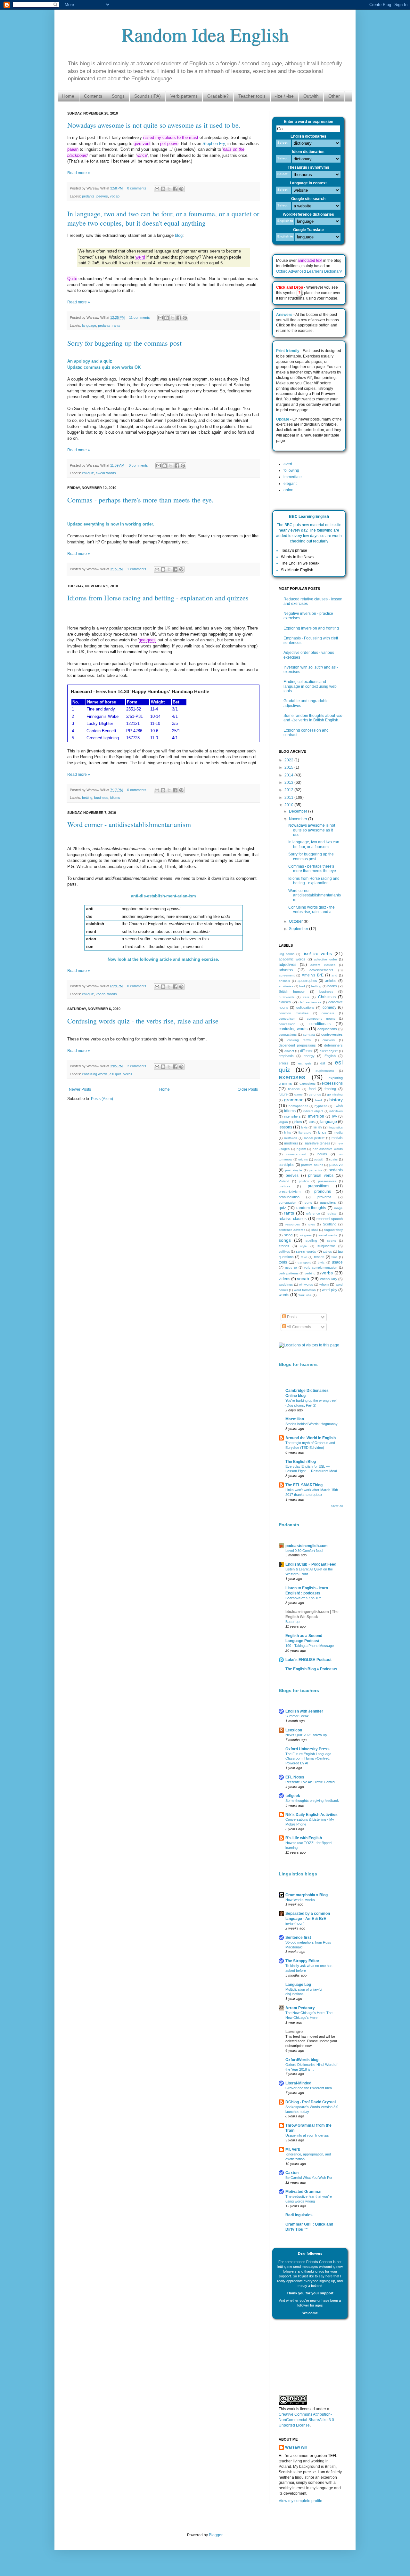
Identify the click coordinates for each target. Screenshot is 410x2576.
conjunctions (327, 1029)
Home (68, 96)
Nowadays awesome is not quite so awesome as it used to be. (154, 125)
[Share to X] (169, 189)
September (299, 929)
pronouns (323, 1192)
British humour (292, 991)
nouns (322, 1154)
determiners (333, 1045)
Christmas (327, 997)
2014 (289, 775)
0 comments (137, 188)
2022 (289, 760)
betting (87, 798)
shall (315, 1230)
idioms (115, 798)
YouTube (305, 1295)
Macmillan (295, 1419)
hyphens (321, 1106)
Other (334, 96)
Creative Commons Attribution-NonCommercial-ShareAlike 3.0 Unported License (306, 2420)
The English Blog (301, 1462)
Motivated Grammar (304, 2192)
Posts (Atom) (102, 1099)
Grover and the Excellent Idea (309, 2088)
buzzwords (287, 997)
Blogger (216, 2535)
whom (324, 1284)
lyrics (322, 1132)
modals (337, 1138)
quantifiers (328, 1202)
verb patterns (289, 1273)
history (336, 1100)
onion (288, 490)
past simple (294, 1170)
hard (319, 1100)
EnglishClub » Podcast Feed (311, 1564)
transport (304, 1262)
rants (116, 325)
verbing (310, 1273)
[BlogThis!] (163, 189)
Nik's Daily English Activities (312, 1815)
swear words (106, 473)
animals (284, 981)
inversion (316, 1116)
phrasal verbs (321, 1176)
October (296, 921)
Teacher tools (252, 96)
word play (329, 1290)
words (112, 994)
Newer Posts (80, 1089)
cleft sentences (310, 1002)
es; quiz (305, 1063)
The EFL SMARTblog (304, 1485)
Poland (284, 1181)
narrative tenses (318, 1143)
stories (284, 1246)
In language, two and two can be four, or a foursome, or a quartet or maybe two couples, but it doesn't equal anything (163, 218)
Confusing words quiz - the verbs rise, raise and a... (312, 910)
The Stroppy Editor (302, 1961)
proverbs (324, 1197)
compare (328, 1013)
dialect (289, 1051)
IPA (334, 1116)
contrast (309, 1035)
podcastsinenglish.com (307, 1546)
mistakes (291, 1138)
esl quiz (88, 473)
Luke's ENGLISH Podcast (308, 1660)
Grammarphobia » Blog (307, 1895)
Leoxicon (294, 1730)
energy (309, 1056)
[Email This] (157, 189)
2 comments (137, 1066)
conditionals (320, 1024)
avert (288, 464)
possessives (327, 1181)
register (332, 1213)
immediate (293, 477)
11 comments (139, 317)
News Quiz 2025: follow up (306, 1735)
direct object (329, 1051)
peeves (102, 196)
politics (304, 1181)
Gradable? (218, 96)
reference (313, 1213)
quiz (282, 1208)
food (312, 1089)
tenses (319, 1257)
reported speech (330, 1219)
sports (332, 1241)
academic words (292, 959)
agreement (287, 975)
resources (293, 1224)
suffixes (284, 1252)
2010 (289, 805)
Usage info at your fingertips (307, 2135)
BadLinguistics (299, 2215)
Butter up (292, 1622)
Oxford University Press (307, 1749)
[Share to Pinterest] (181, 189)
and (334, 975)
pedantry (315, 1170)
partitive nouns (312, 1165)
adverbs (286, 970)
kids (312, 1122)
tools (283, 1262)
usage (337, 1262)
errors (283, 1063)
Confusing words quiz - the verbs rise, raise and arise (143, 1021)
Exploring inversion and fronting (311, 628)
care (306, 997)
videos (284, 1279)
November (299, 819)
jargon (283, 1122)
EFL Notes (295, 1777)
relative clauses (293, 1219)
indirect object (313, 1111)
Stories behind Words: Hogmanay (312, 1424)
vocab (115, 196)
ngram (301, 1149)
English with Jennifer (304, 1711)
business (101, 798)
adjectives (287, 965)
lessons (285, 1127)
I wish (338, 1106)
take (304, 1257)
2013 (289, 782)
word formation (305, 1290)
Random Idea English (205, 34)
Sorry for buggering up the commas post (124, 343)
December (299, 811)
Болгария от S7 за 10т (303, 1598)
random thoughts (311, 1208)
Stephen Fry (214, 144)
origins (303, 1159)
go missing (335, 1094)
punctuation (287, 1203)
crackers (329, 1040)
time (335, 1257)
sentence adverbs (292, 1230)
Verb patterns (184, 96)
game (299, 1094)
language (89, 325)
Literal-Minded (298, 2083)
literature (305, 1132)
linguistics (336, 1127)
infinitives (336, 1111)
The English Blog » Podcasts (311, 1669)
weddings (286, 1284)
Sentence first (298, 1938)
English (330, 1056)
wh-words (306, 1284)
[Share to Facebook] (175, 189)
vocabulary (329, 1279)
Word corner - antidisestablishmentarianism (129, 824)
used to (291, 1268)
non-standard (296, 1154)
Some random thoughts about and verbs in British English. (313, 718)
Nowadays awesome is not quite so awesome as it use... (312, 830)
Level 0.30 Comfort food (304, 1551)
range (338, 1208)
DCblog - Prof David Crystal (311, 2102)
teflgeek (293, 1796)
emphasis (286, 1056)
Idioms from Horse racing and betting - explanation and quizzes (158, 598)
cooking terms (299, 1040)
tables (327, 1252)
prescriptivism (290, 1192)
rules (311, 1224)
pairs (334, 1159)
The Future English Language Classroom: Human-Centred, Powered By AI (308, 1759)
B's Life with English (304, 1838)
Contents (93, 96)
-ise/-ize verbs (317, 953)
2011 (289, 798)
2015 (289, 767)
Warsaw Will (296, 2447)
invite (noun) (295, 1923)
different (306, 1051)
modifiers (291, 1143)
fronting (330, 1089)
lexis (304, 1127)
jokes (298, 1122)
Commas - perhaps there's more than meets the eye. (140, 500)
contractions (288, 1035)
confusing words (95, 1074)
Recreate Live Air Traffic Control (310, 1782)
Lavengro (294, 2032)
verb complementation (321, 1268)
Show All (337, 1506)
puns (308, 1203)
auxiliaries (286, 986)
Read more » (79, 173)
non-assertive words (328, 1149)
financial (294, 1089)
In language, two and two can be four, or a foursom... (314, 844)
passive (336, 1165)
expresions (307, 1083)
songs (285, 1240)
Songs (118, 96)
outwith (319, 1159)
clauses (285, 1002)
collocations (305, 1007)
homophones (298, 1106)
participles (287, 1165)
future (283, 1094)
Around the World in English (311, 1438)
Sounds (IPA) (148, 96)
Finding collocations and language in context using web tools (310, 686)
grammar (293, 1100)
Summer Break (297, 1716)
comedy (329, 1007)
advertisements (321, 970)
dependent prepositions (297, 1045)
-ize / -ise (284, 96)
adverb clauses (323, 965)
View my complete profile (300, 2501)
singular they (333, 1230)
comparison (287, 1019)
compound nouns (321, 1019)
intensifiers (292, 1116)
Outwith (311, 96)
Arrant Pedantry (300, 2008)
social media (328, 1235)
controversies (332, 1034)
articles (331, 981)
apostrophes (307, 981)
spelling (311, 1240)
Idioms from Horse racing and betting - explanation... (314, 881)
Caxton (292, 2173)
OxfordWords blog (302, 2060)
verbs (128, 1074)
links (288, 1132)
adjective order (325, 959)
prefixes (284, 1186)
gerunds (315, 1094)
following (291, 470)
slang (288, 1235)
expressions (332, 1083)
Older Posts (248, 1089)
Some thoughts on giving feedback (312, 1801)
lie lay (318, 1127)
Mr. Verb (293, 2149)
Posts (291, 1317)
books (332, 986)
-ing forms (287, 954)
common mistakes (294, 1013)
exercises (292, 1077)
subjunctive (326, 1246)
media (338, 1132)
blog (179, 235)
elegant (290, 484)
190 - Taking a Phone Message (310, 1646)
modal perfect (314, 1138)
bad (302, 986)
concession (287, 1024)
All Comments (299, 1327)
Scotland (330, 1224)
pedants (88, 196)
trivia (321, 1262)
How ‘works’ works (300, 1900)
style (303, 1246)
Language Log (298, 1985)
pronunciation (289, 1197)
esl (323, 1063)
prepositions (319, 1186)
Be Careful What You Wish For (309, 2178)
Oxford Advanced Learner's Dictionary (309, 271)
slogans (306, 1235)
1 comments (137, 569)
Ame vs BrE (312, 975)
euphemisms (325, 1071)
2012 (289, 790)
